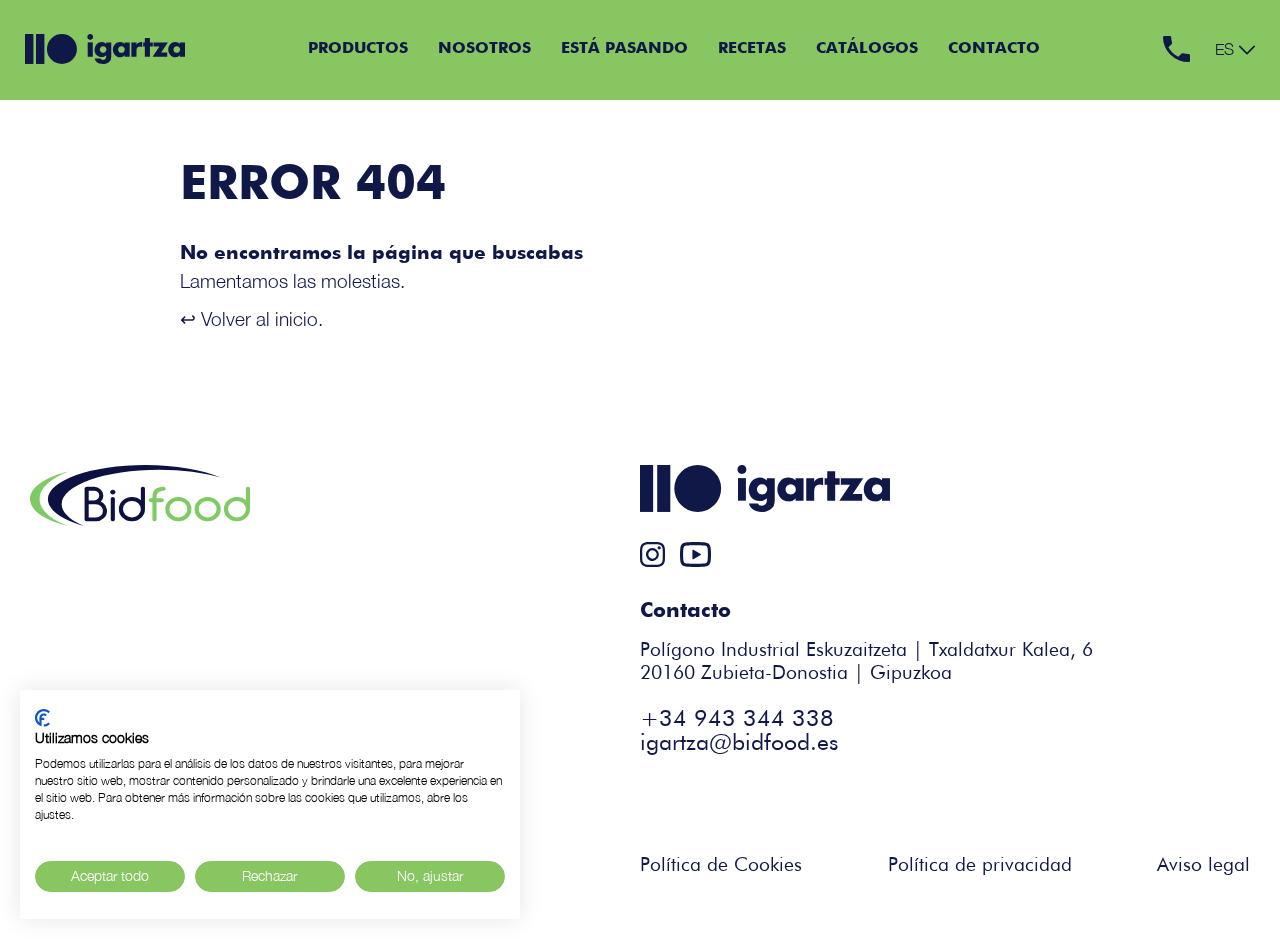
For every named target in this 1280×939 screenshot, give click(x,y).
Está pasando (624, 49)
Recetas (752, 49)
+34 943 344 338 (737, 719)
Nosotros (484, 49)
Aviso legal (1203, 865)
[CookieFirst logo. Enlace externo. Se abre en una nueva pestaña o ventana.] (42, 718)
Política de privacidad (980, 865)
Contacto (994, 49)
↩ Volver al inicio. (251, 318)
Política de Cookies (721, 865)
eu (1225, 69)
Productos (358, 49)
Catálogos (867, 49)
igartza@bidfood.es (739, 743)
